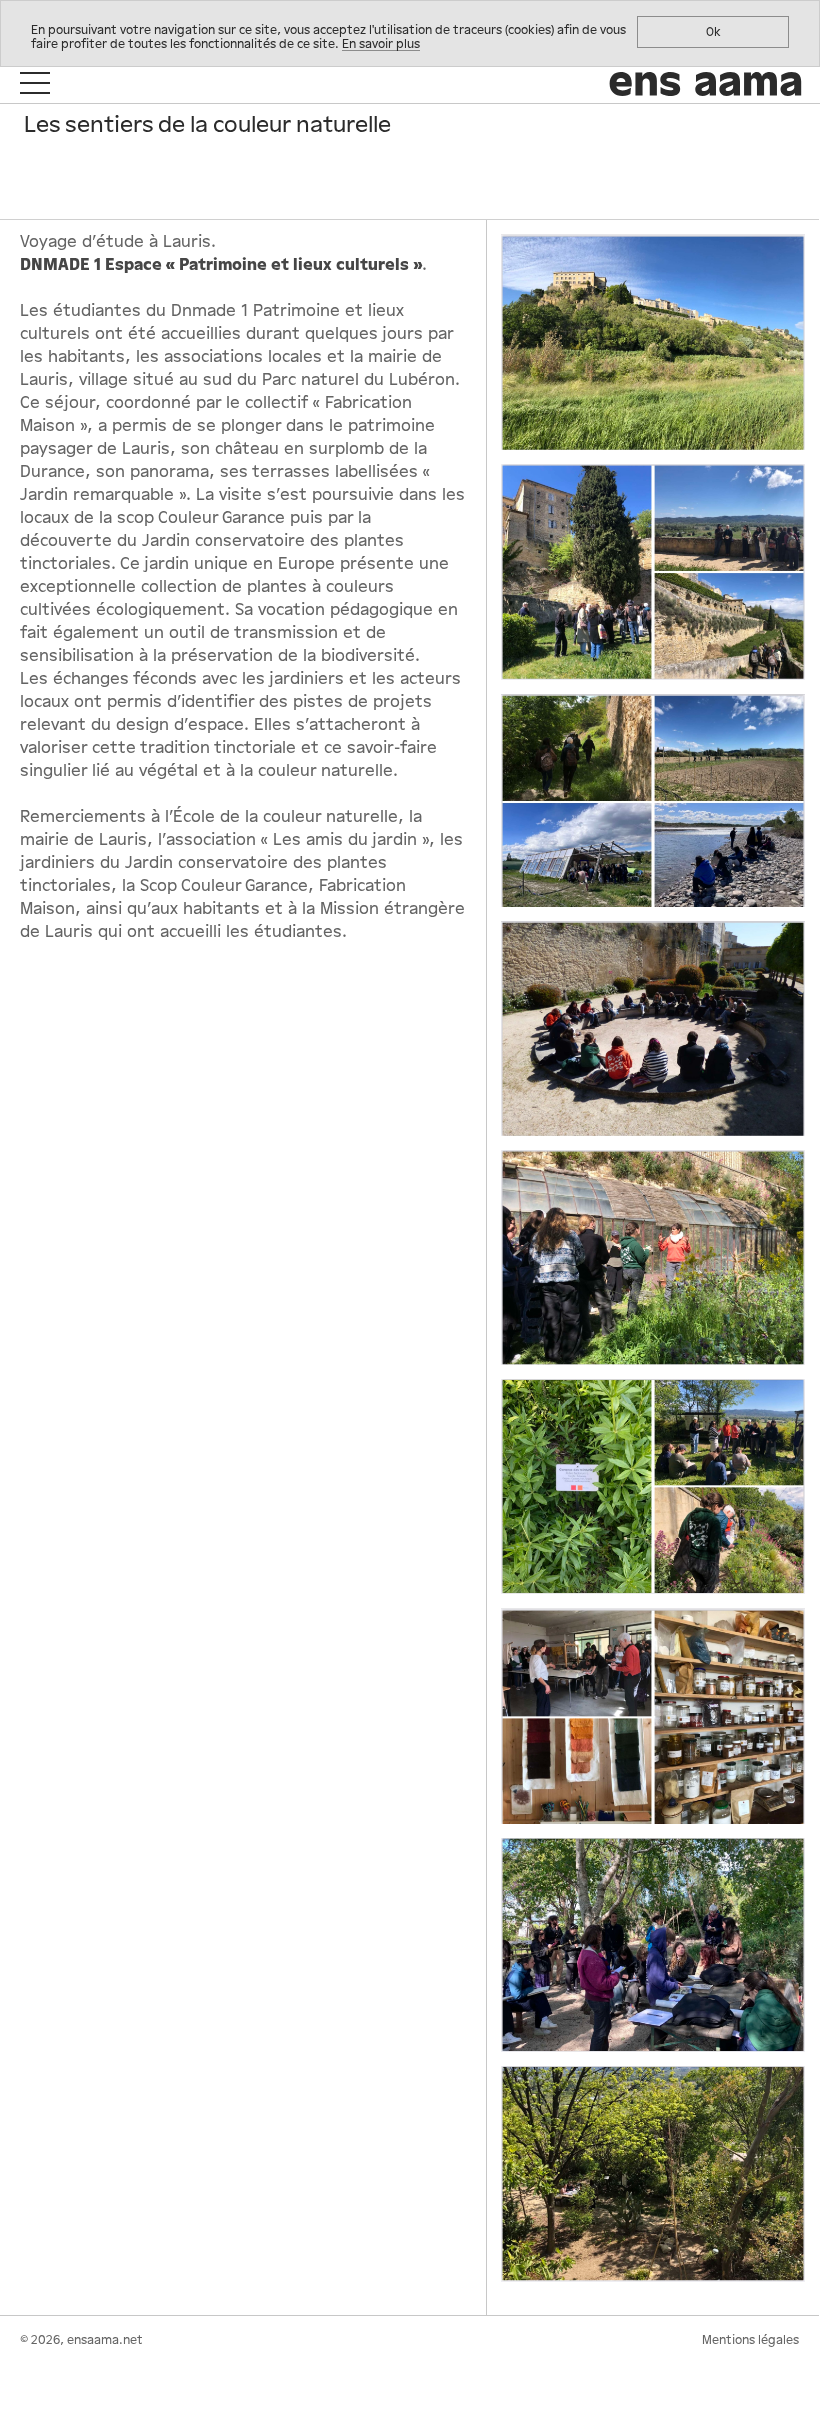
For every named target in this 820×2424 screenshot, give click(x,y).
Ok (713, 32)
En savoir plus (381, 44)
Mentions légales (750, 2340)
